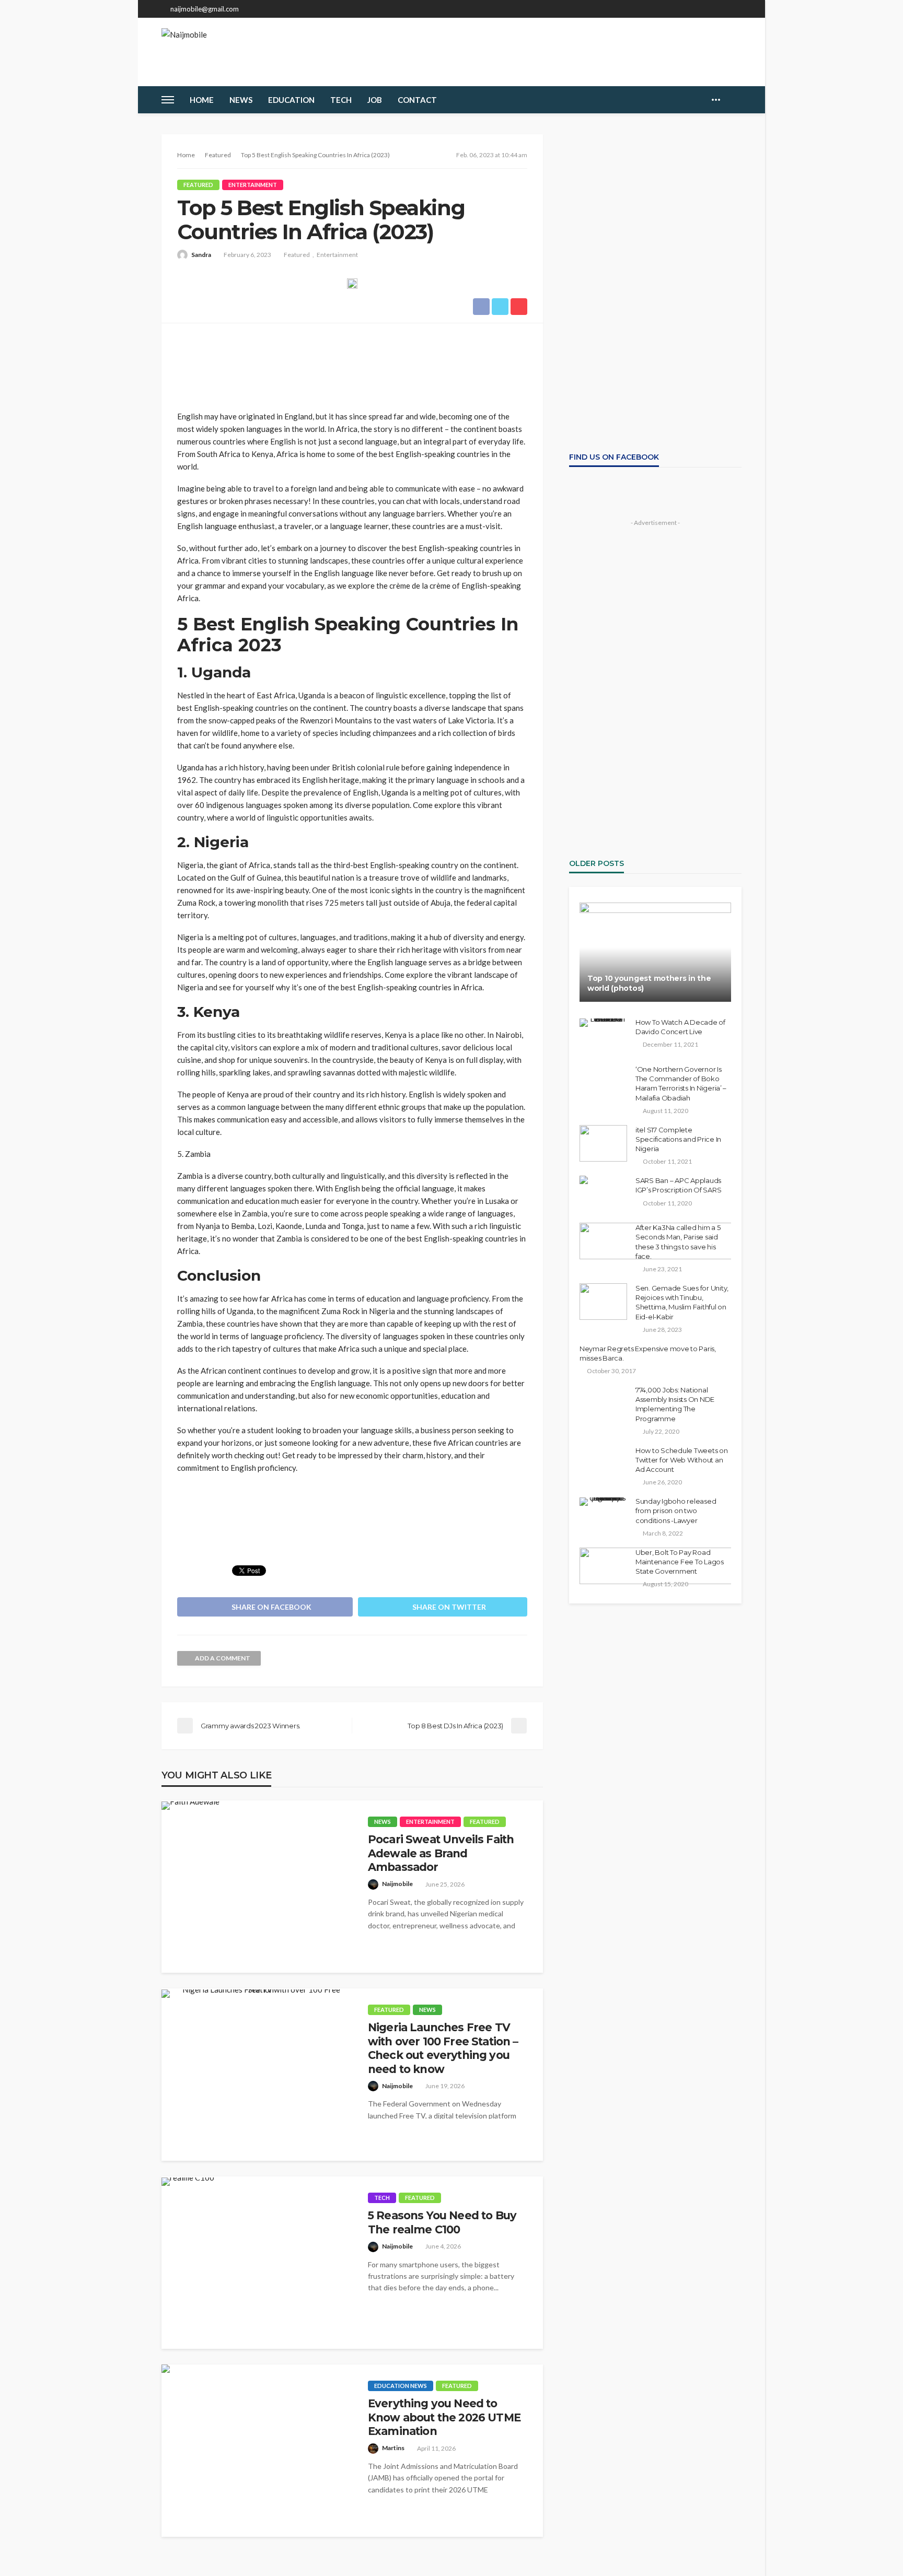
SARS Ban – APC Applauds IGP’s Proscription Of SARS (678, 1185)
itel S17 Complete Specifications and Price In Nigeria (678, 1139)
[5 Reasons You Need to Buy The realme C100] (188, 2182)
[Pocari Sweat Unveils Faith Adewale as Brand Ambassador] (190, 1806)
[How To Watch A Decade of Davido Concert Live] (604, 1023)
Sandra (201, 255)
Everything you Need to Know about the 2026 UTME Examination (444, 2417)
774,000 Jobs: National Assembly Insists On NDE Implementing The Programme (675, 1404)
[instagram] (721, 9)
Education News (401, 2386)
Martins (393, 2448)
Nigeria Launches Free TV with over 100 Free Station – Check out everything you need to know (443, 2048)
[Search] (733, 100)
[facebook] (694, 9)
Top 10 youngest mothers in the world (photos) (649, 983)
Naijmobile (397, 1884)
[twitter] (708, 9)
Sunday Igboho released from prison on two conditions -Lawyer (676, 1511)
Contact (417, 100)
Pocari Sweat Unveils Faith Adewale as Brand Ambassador (441, 1853)
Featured (198, 185)
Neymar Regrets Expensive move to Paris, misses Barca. (648, 1353)
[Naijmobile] (184, 51)
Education (291, 100)
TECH (341, 100)
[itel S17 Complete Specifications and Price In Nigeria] (603, 1143)
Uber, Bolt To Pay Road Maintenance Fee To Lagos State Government (680, 1562)
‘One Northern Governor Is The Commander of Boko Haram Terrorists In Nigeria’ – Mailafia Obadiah (681, 1084)
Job (375, 100)
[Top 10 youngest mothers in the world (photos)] (655, 952)
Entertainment (253, 185)
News (241, 100)
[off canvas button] (168, 100)
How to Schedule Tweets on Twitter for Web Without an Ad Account (682, 1460)
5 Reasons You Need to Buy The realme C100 (442, 2222)
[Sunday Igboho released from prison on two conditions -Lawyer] (604, 1502)
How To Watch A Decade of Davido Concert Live (680, 1027)
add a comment (223, 1658)
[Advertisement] (352, 362)
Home (202, 100)
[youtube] (735, 9)
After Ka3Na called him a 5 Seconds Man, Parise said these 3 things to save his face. (678, 1242)
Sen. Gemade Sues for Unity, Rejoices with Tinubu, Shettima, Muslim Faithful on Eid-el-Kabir (682, 1302)
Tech (382, 2198)
